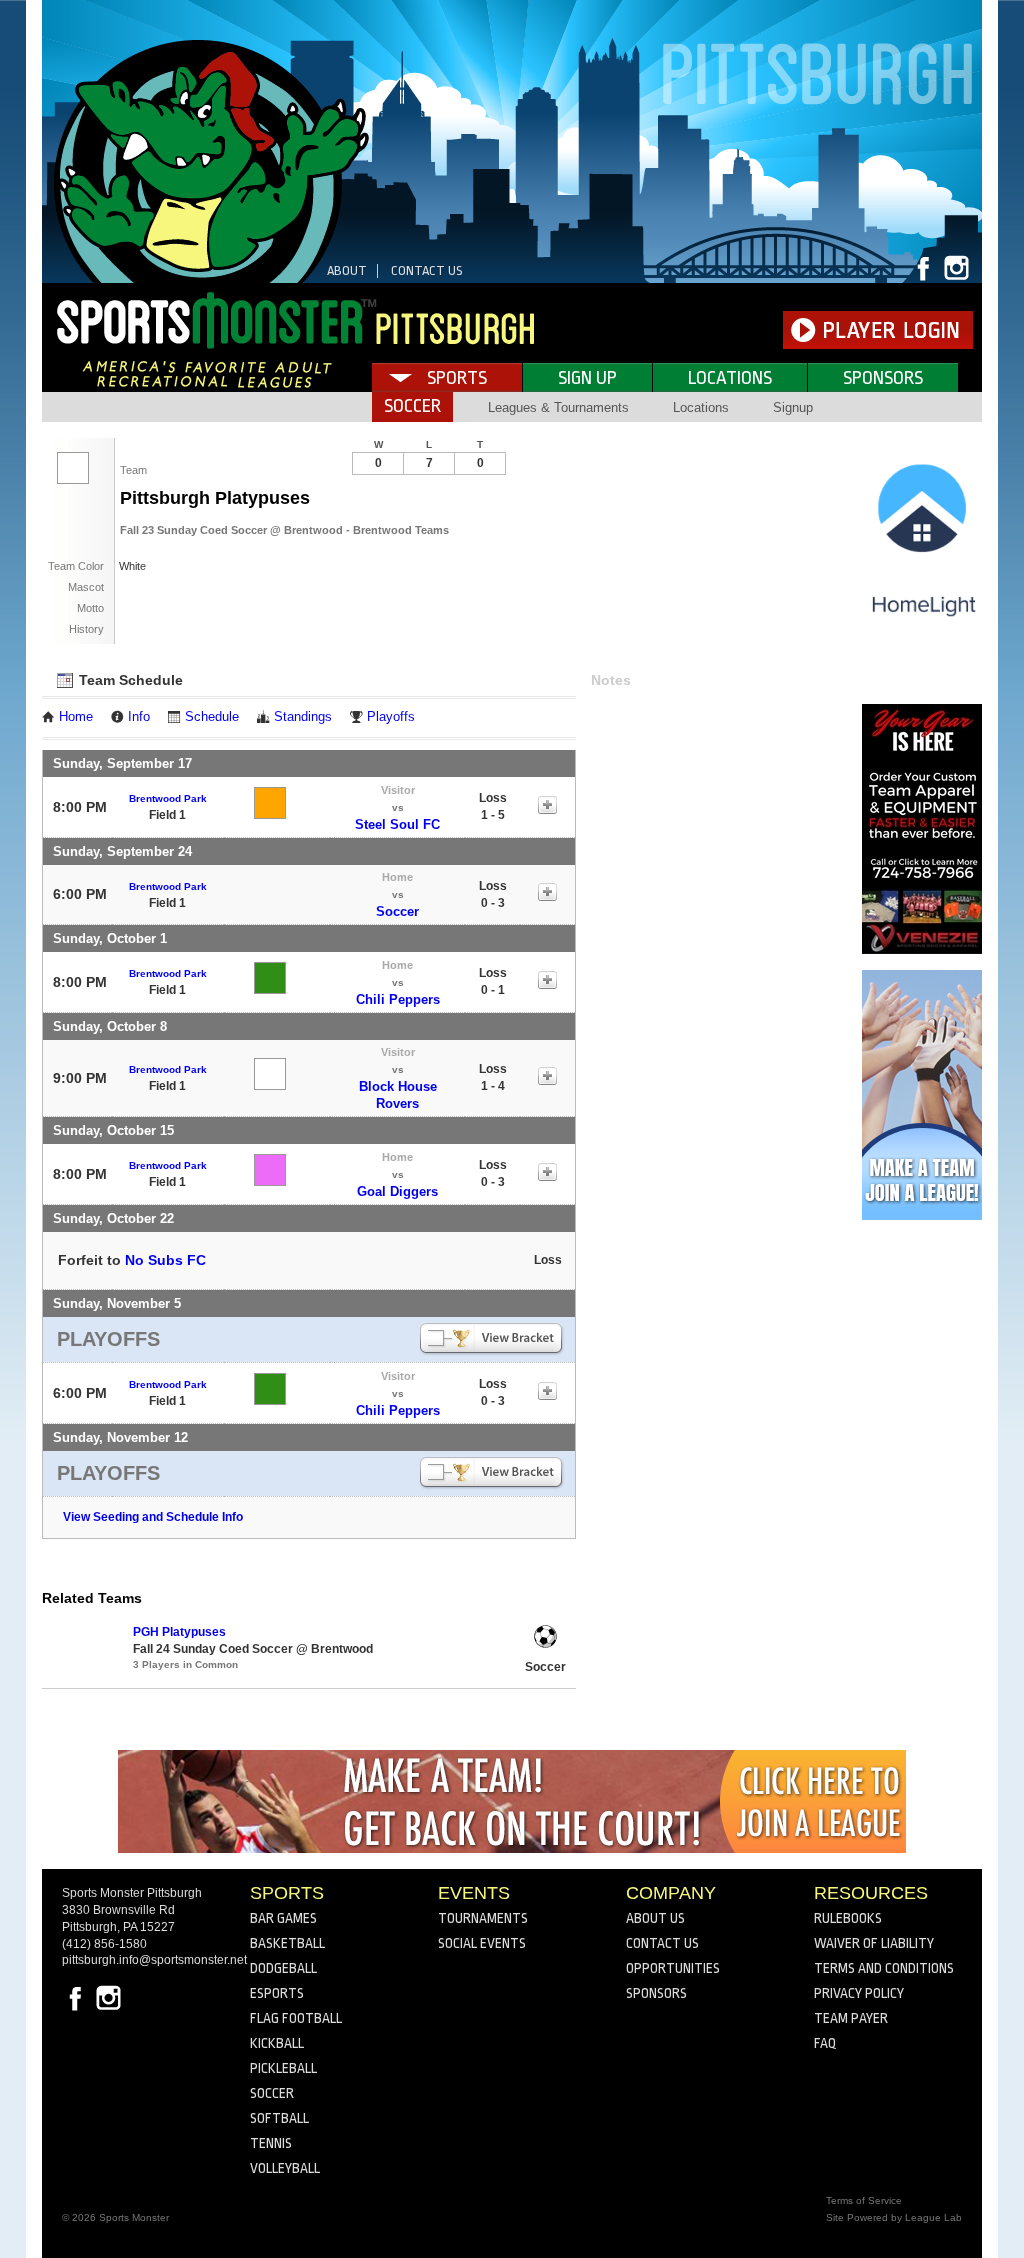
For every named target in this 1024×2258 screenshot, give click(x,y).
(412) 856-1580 (104, 1944)
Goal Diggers (397, 1191)
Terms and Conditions (884, 1968)
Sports (457, 378)
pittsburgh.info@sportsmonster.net (154, 1960)
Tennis (271, 2143)
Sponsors (883, 378)
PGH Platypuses (179, 1632)
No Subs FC (165, 1260)
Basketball (287, 1943)
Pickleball (283, 2068)
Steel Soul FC (397, 824)
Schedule (212, 717)
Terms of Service (864, 2200)
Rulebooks (848, 1918)
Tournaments (483, 1918)
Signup (793, 407)
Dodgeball (283, 1968)
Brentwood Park (168, 798)
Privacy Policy (859, 1993)
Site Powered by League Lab (894, 2217)
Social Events (482, 1943)
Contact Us (427, 270)
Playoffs (391, 717)
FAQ (825, 2043)
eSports (277, 1993)
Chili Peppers (398, 999)
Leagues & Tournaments (558, 407)
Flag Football (296, 2018)
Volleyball (285, 2168)
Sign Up (587, 378)
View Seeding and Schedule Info (153, 1517)
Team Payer (851, 2018)
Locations (730, 378)
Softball (279, 2118)
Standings (303, 717)
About (347, 270)
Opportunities (673, 1968)
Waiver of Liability (874, 1943)
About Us (655, 1918)
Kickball (277, 2043)
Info (139, 717)
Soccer (397, 911)
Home (76, 717)
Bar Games (283, 1918)
